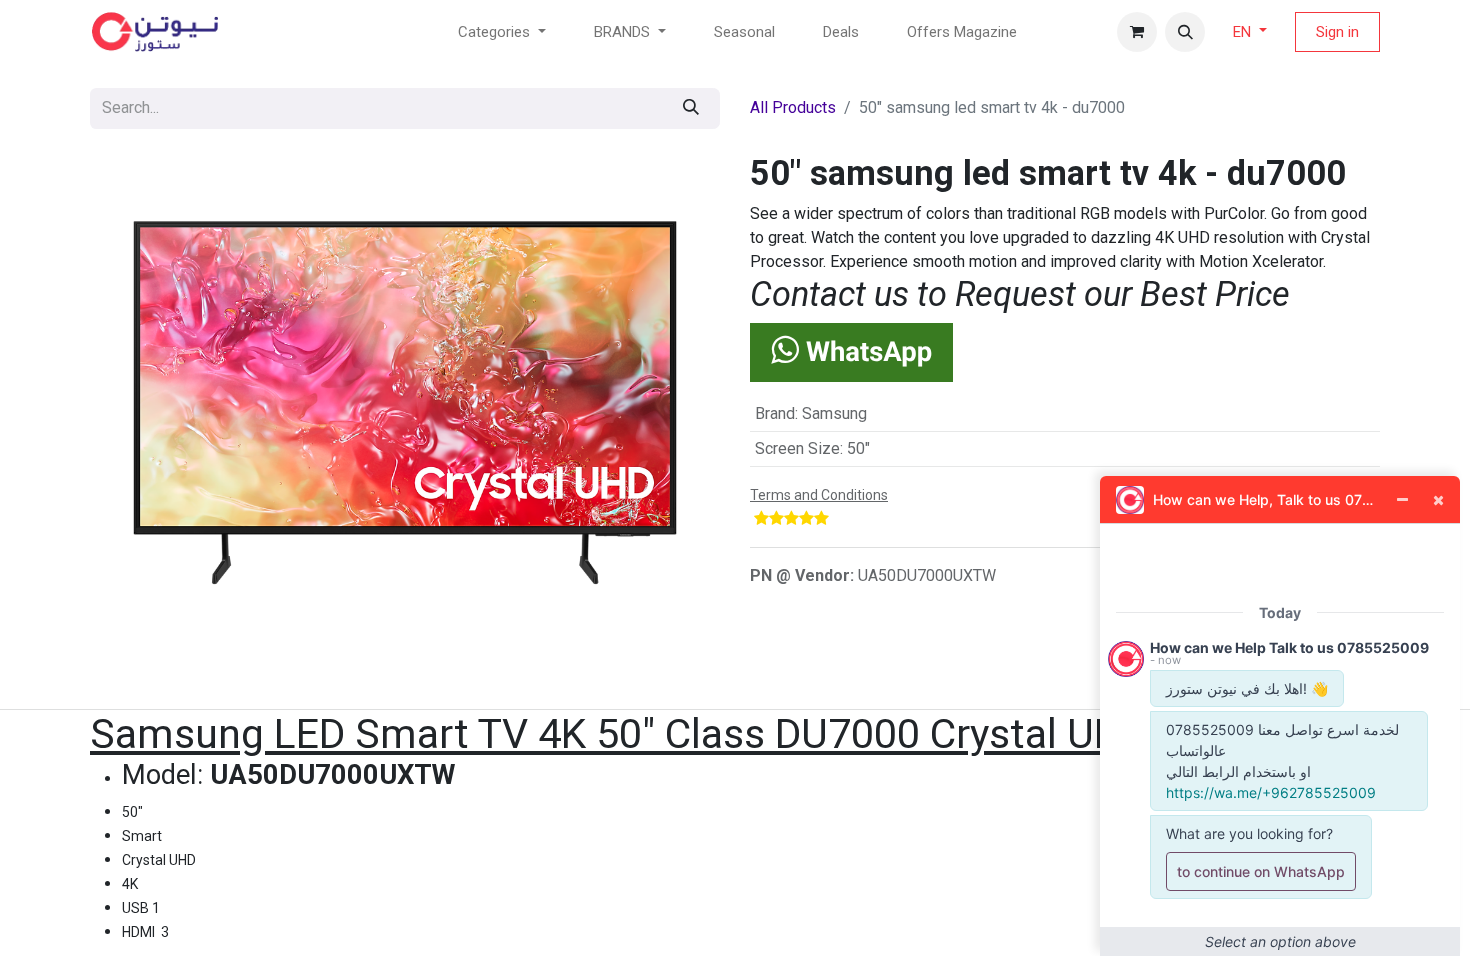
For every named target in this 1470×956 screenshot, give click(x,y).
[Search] (691, 108)
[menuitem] (744, 32)
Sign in (1337, 32)
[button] (1185, 32)
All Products (793, 107)
